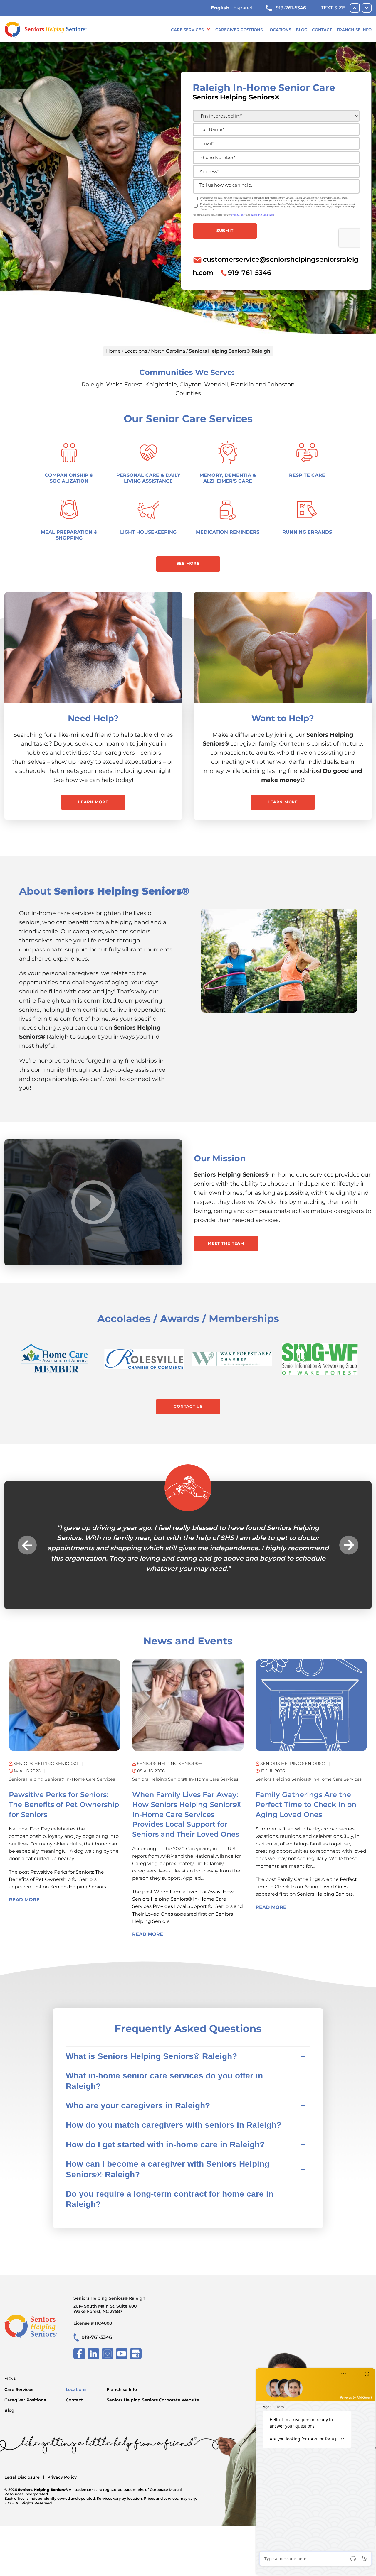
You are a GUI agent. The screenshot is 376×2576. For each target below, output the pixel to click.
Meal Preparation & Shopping (69, 535)
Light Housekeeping (148, 532)
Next (349, 1545)
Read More (24, 1900)
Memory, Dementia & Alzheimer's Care (228, 478)
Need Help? (93, 718)
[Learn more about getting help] (93, 648)
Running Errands (307, 532)
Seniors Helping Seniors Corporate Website (153, 2400)
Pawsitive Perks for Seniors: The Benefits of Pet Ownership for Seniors (64, 1804)
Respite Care (307, 475)
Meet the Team (226, 1243)
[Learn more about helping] (283, 648)
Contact (322, 30)
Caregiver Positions (239, 30)
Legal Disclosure (22, 2477)
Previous (27, 1545)
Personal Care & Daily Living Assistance (148, 478)
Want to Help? (283, 718)
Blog (302, 30)
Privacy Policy (62, 2477)
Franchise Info (354, 30)
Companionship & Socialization (69, 478)
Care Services (187, 30)
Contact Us (188, 1406)
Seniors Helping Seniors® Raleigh (109, 2305)
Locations (279, 30)
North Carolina (168, 351)
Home (113, 351)
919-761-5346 (291, 8)
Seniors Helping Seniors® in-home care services (62, 1779)
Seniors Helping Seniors (78, 1887)
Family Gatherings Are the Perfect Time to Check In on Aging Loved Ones (306, 1804)
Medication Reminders (228, 532)
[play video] (93, 1202)
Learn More (93, 802)
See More (188, 563)
